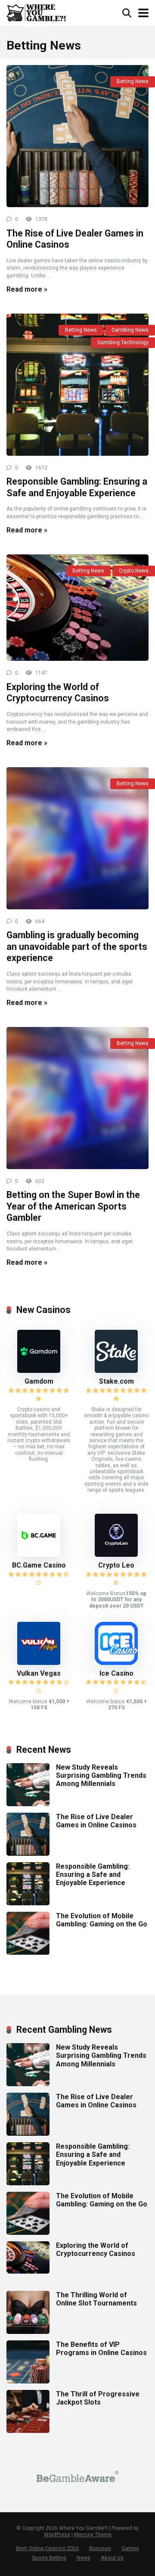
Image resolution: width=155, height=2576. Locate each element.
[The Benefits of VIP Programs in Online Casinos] (28, 2381)
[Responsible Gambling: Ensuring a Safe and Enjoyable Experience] (77, 385)
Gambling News (130, 330)
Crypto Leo (116, 1565)
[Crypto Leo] (116, 1554)
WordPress (57, 2535)
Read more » (27, 289)
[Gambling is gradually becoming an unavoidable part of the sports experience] (77, 838)
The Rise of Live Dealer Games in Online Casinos (96, 1821)
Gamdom (39, 1381)
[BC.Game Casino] (39, 1554)
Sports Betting (49, 2558)
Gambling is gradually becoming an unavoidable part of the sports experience (77, 946)
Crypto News (134, 571)
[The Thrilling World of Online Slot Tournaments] (28, 2332)
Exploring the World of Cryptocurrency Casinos (58, 693)
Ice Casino (116, 1673)
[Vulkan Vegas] (39, 1663)
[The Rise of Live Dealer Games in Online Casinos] (77, 136)
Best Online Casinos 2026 (47, 2548)
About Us (112, 2558)
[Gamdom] (39, 1370)
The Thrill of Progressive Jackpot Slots (98, 2398)
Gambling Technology (123, 342)
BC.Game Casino (39, 1565)
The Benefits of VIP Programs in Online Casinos (101, 2349)
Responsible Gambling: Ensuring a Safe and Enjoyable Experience (77, 487)
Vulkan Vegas (39, 1673)
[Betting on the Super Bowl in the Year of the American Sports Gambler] (77, 1098)
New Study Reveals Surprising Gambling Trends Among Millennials (101, 1775)
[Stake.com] (116, 1370)
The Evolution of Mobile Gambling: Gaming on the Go (102, 1920)
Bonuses (100, 2548)
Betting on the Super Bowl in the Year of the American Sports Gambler (73, 1206)
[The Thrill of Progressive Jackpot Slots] (28, 2431)
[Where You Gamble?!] (36, 12)
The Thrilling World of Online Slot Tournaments (96, 2299)
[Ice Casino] (116, 1663)
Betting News (133, 81)
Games (130, 2548)
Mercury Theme (93, 2535)
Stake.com (116, 1381)
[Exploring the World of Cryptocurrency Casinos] (77, 608)
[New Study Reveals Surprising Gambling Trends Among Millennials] (28, 1804)
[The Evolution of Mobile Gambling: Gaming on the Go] (28, 1952)
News (84, 2558)
